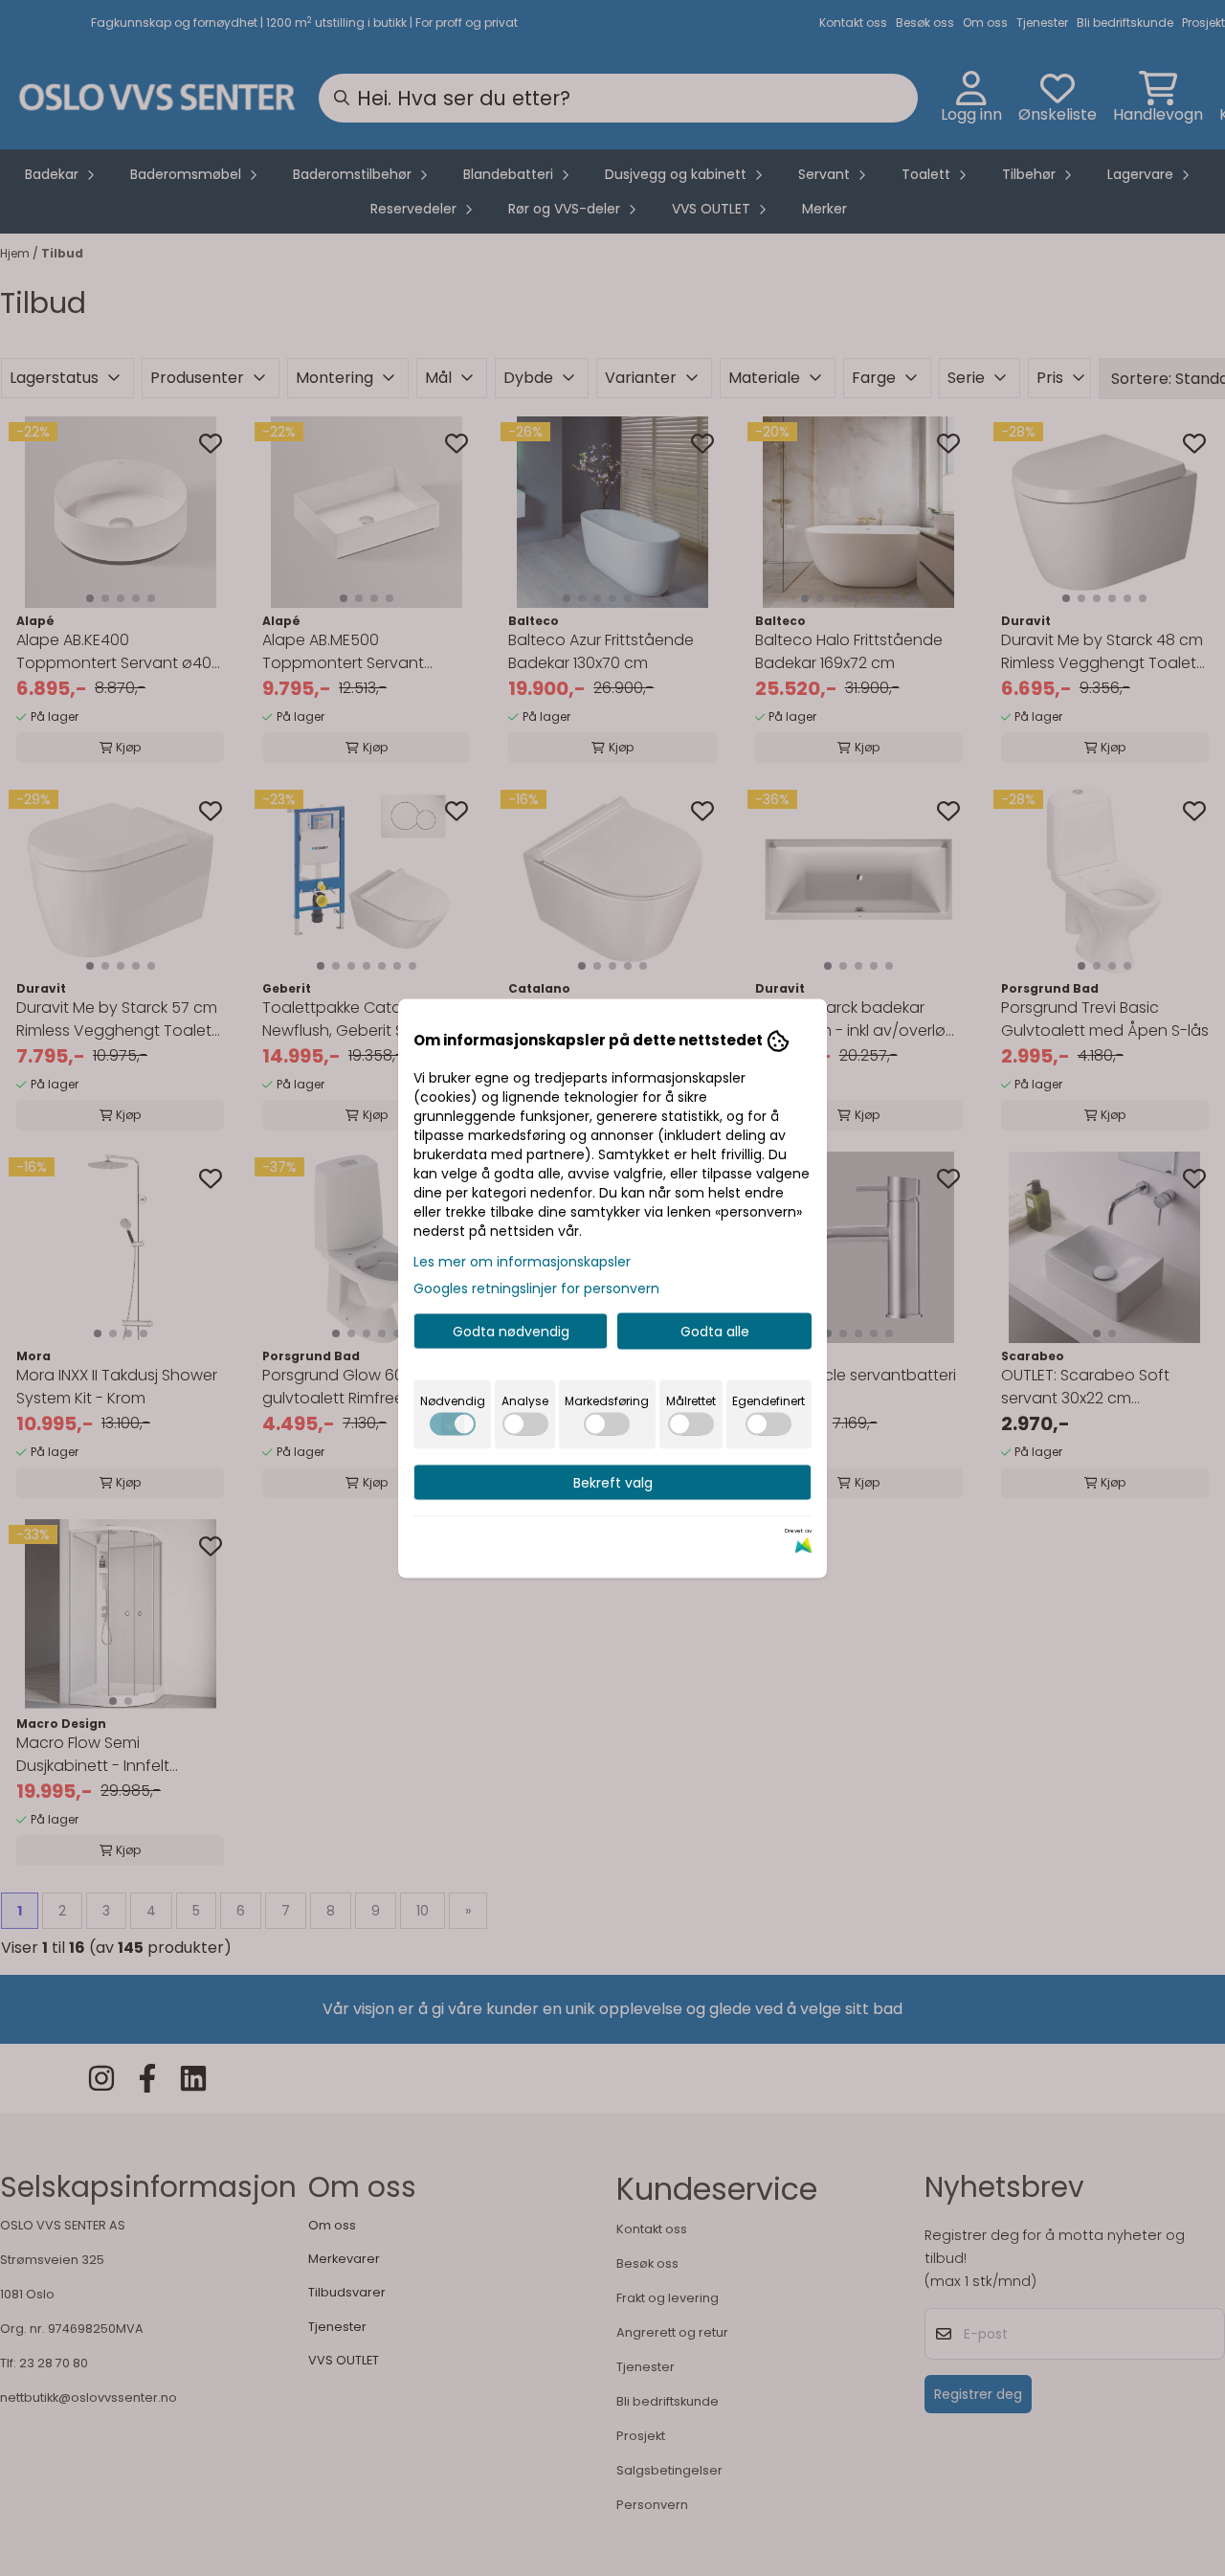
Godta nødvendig (511, 1331)
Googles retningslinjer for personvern (536, 1288)
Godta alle (715, 1331)
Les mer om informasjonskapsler (522, 1261)
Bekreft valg (613, 1482)
